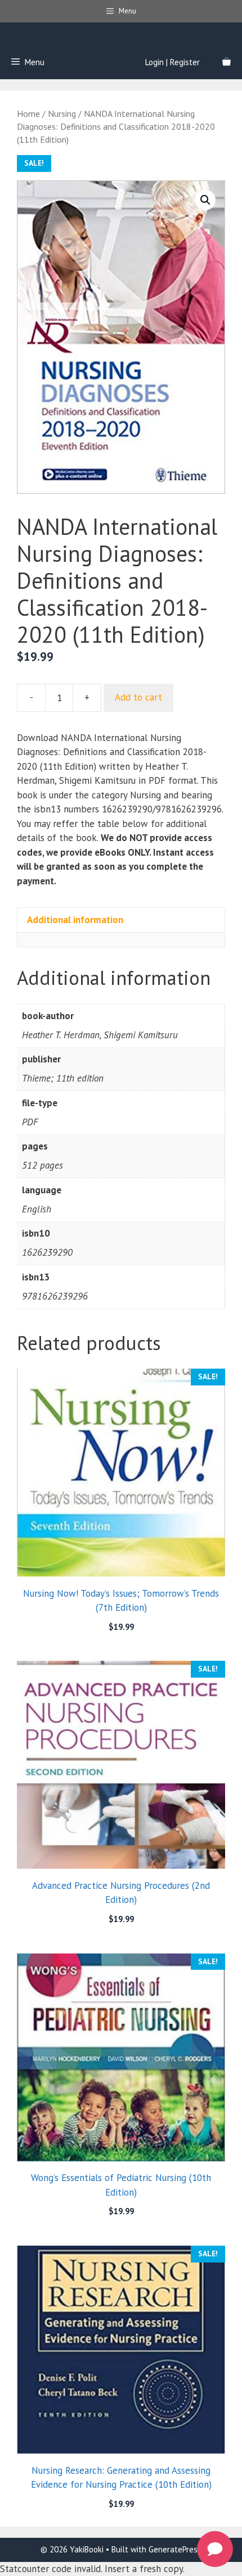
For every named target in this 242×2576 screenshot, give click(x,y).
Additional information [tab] (75, 920)
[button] (205, 200)
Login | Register (172, 62)
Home (28, 113)
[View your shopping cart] (227, 62)
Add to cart (138, 697)
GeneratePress (175, 2549)
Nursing (62, 113)
